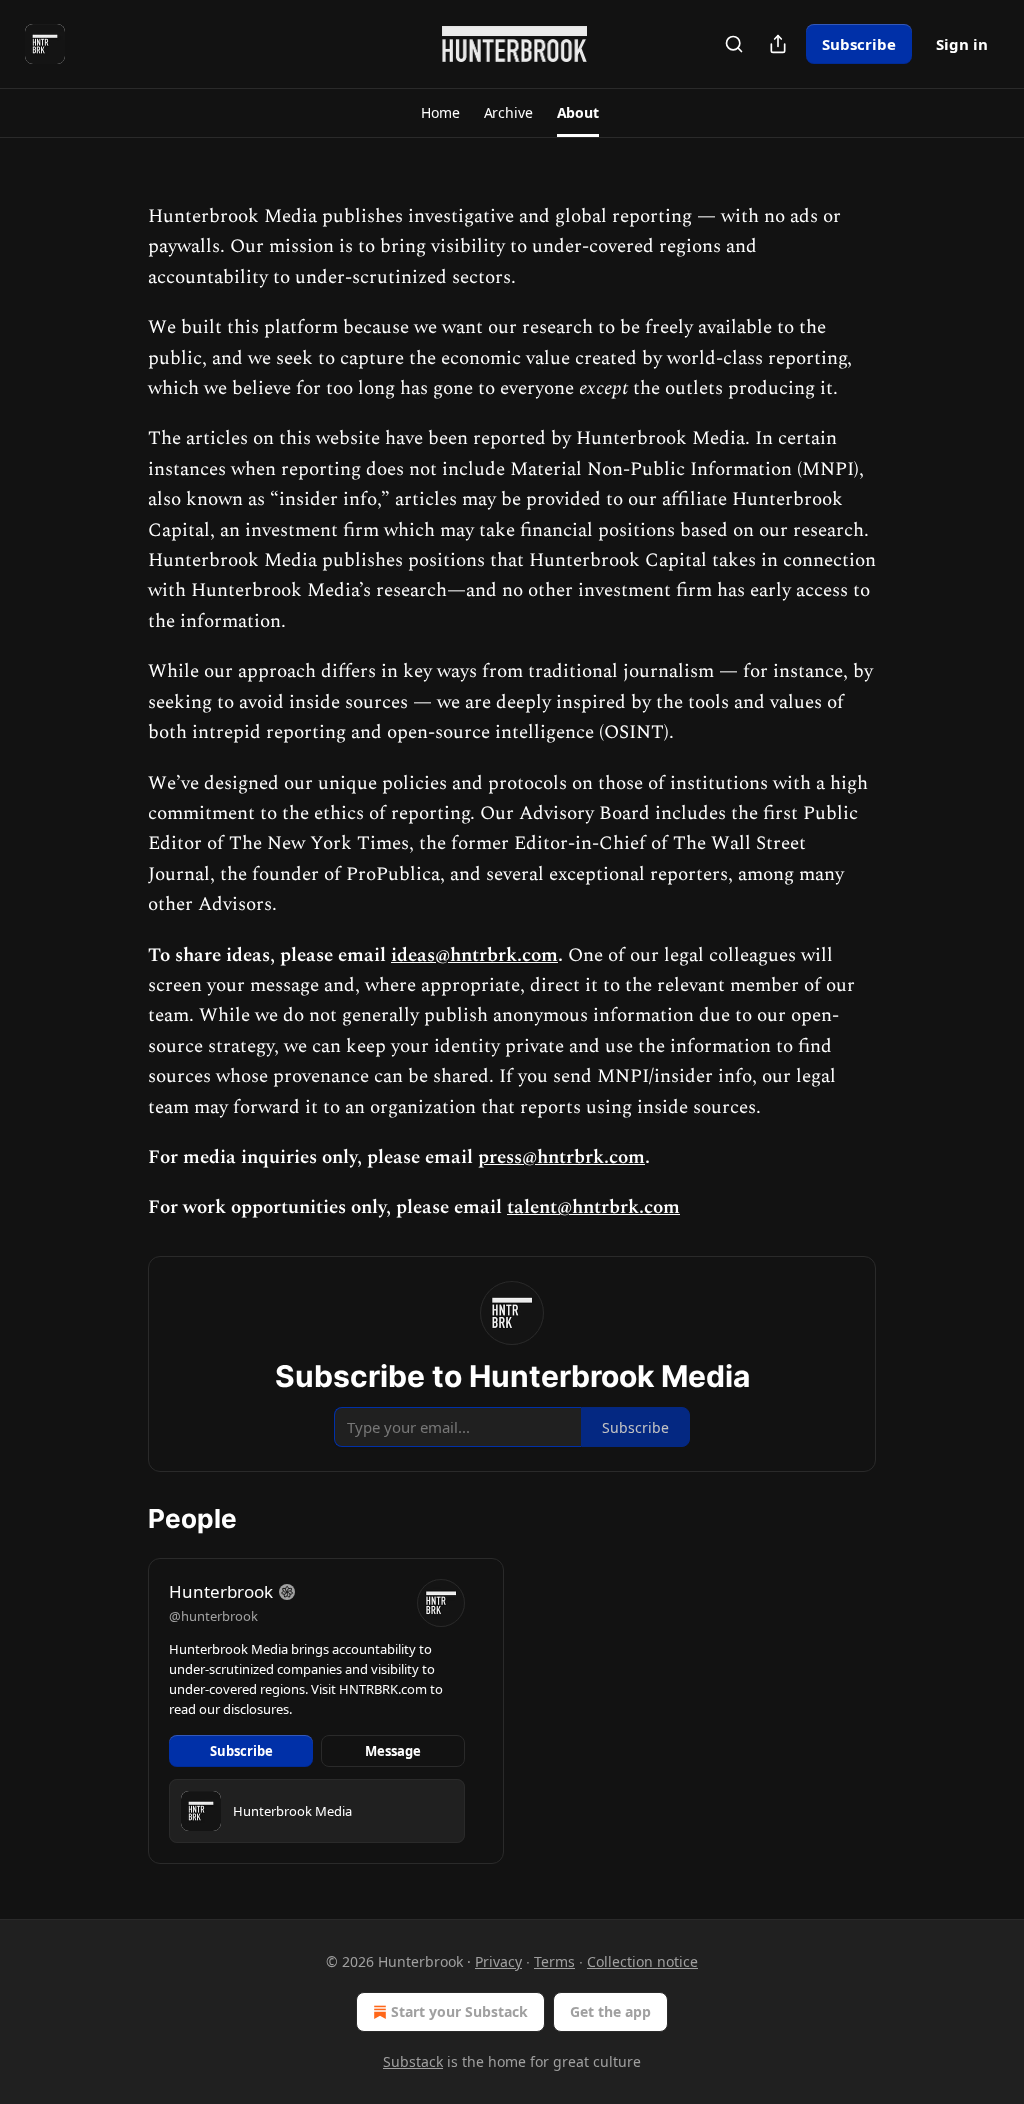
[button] (440, 113)
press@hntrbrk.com (561, 1157)
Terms (554, 1961)
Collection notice (642, 1961)
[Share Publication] (778, 44)
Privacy (498, 1961)
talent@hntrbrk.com (593, 1207)
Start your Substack (459, 2011)
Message (393, 1751)
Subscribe (859, 44)
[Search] (734, 44)
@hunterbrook (213, 1616)
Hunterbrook (221, 1591)
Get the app (610, 2011)
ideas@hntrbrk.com (474, 955)
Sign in (962, 44)
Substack (413, 2061)
